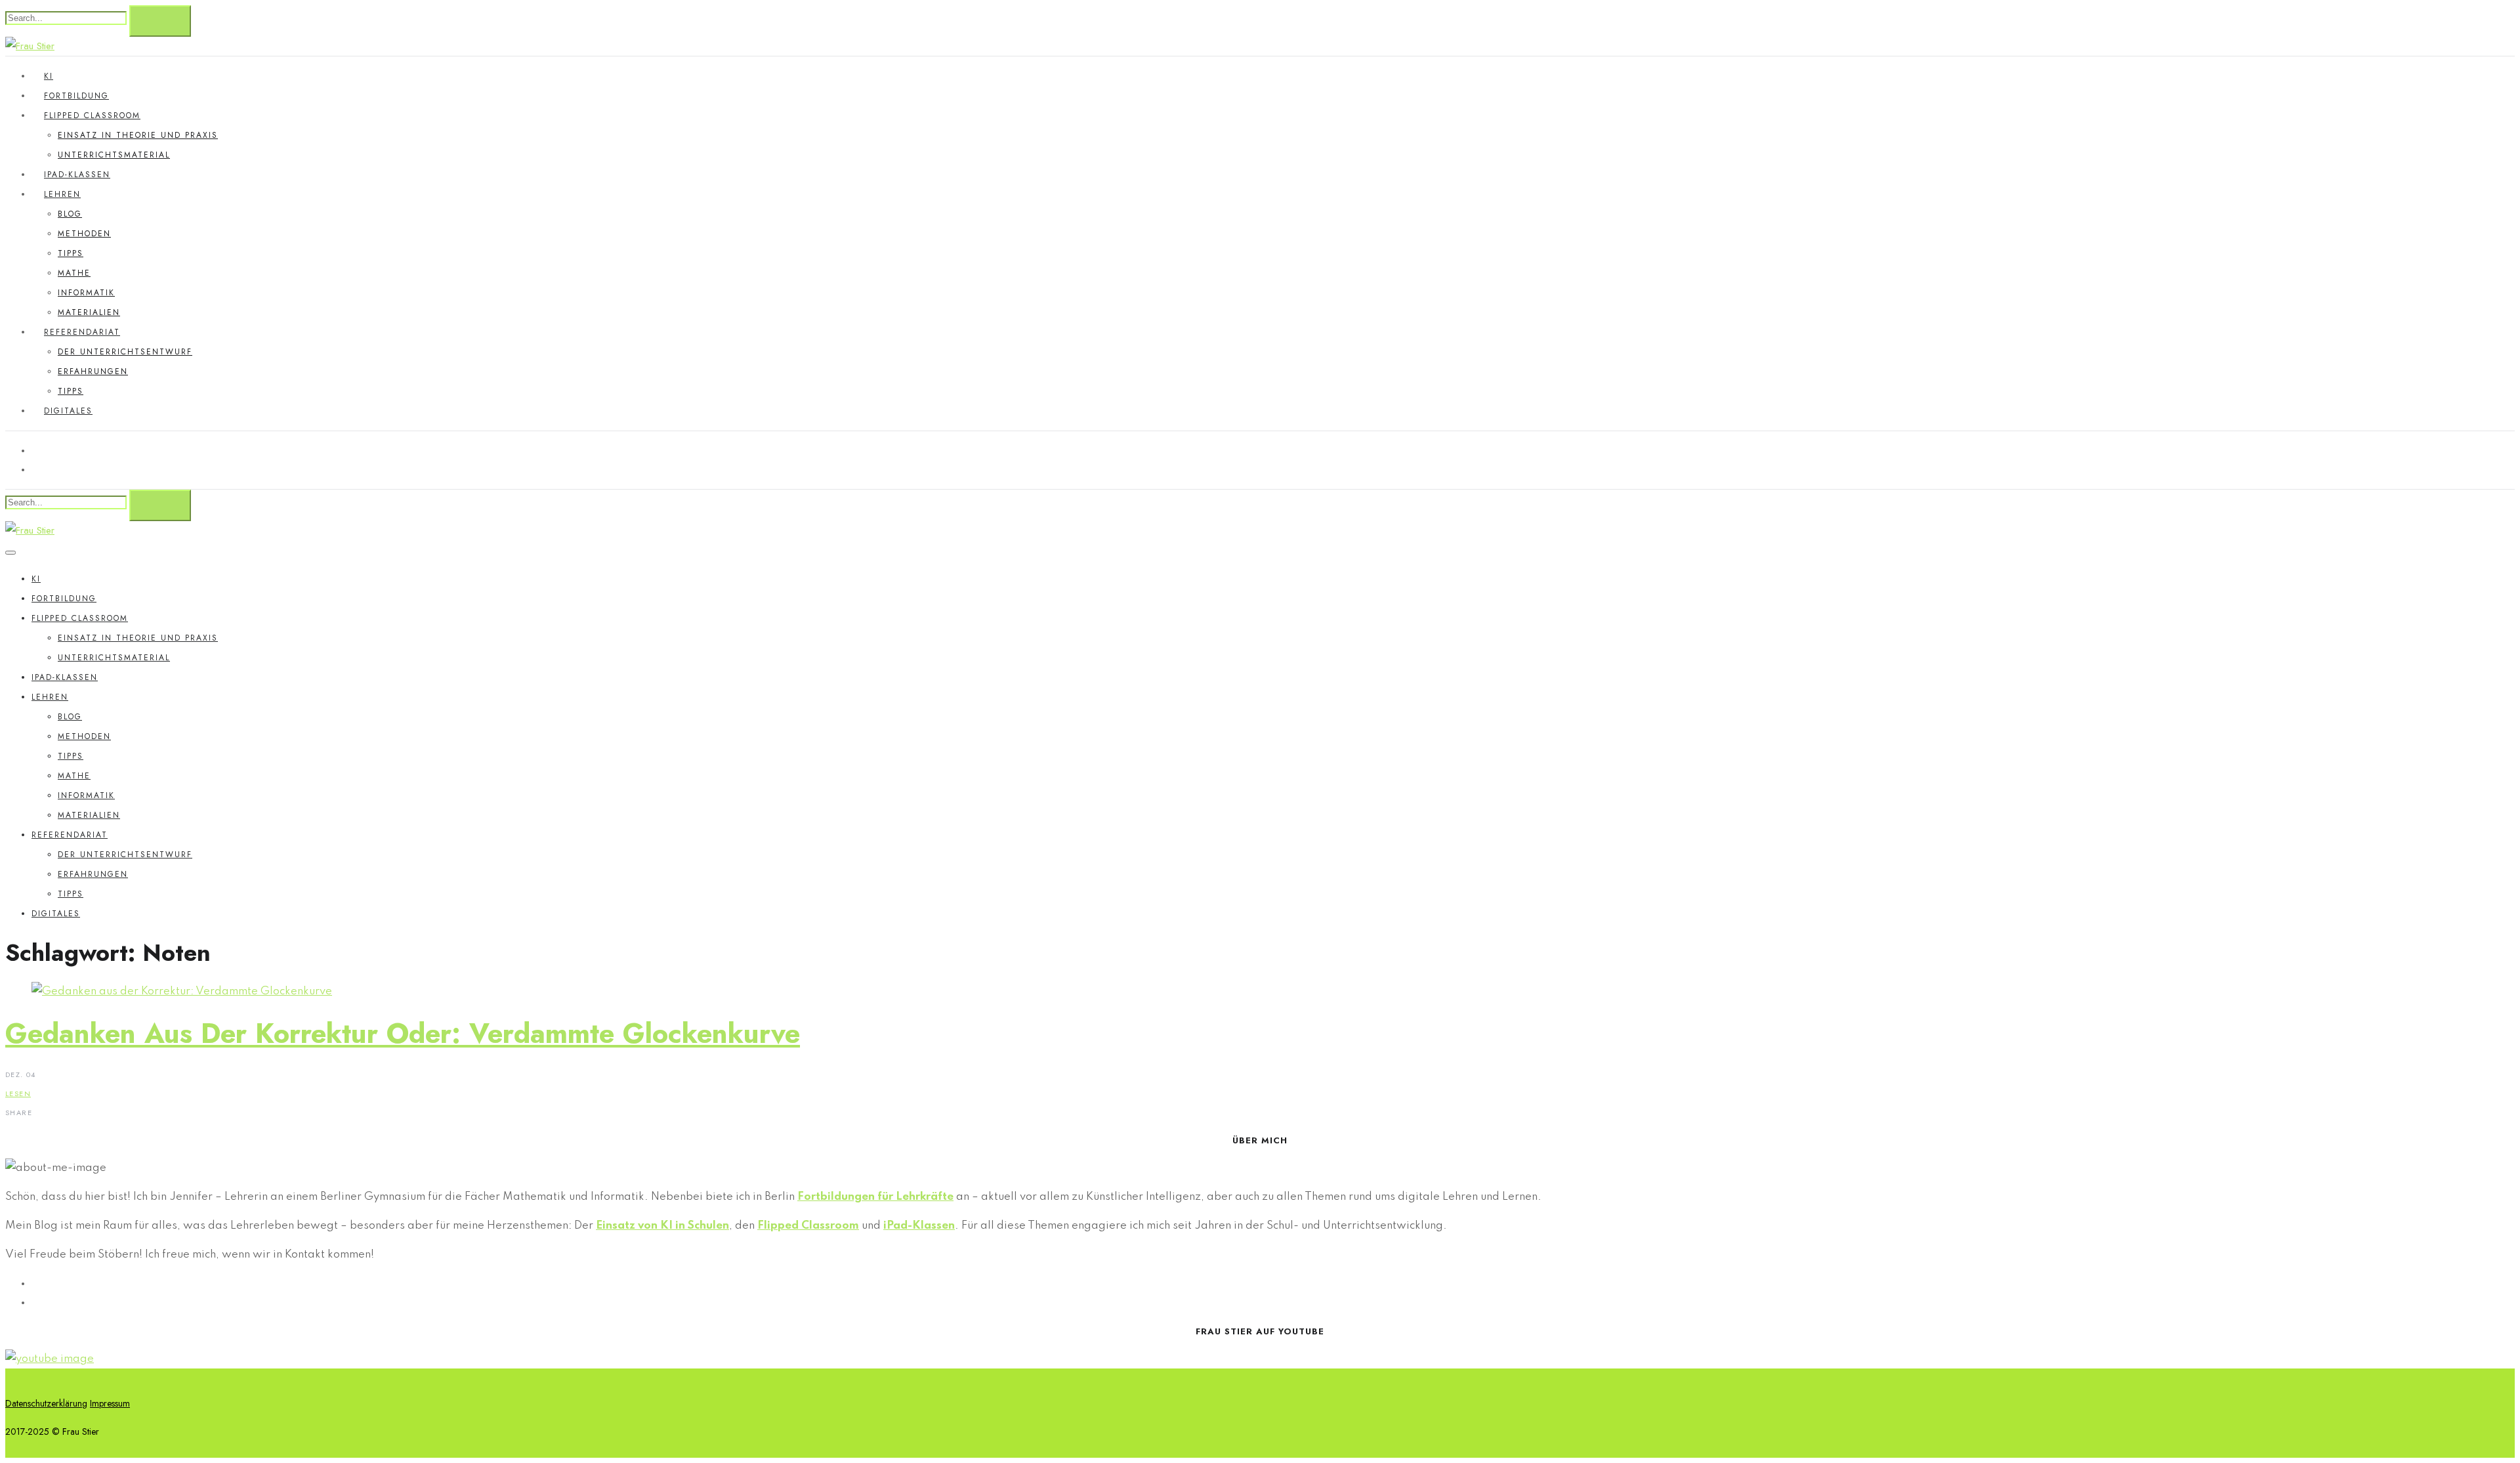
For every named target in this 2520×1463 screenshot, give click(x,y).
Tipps (71, 253)
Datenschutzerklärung (46, 1403)
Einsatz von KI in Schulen (662, 1226)
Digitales (68, 411)
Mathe (74, 273)
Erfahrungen (93, 371)
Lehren (62, 194)
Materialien (89, 312)
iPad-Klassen (77, 175)
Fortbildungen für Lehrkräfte (875, 1197)
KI (49, 76)
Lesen (18, 1093)
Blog (70, 214)
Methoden (84, 234)
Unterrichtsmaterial (114, 155)
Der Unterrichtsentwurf (125, 352)
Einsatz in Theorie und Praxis (138, 135)
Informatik (86, 293)
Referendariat (82, 332)
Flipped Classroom (92, 116)
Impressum (110, 1403)
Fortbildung (76, 96)
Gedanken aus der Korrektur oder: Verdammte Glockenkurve (403, 1033)
